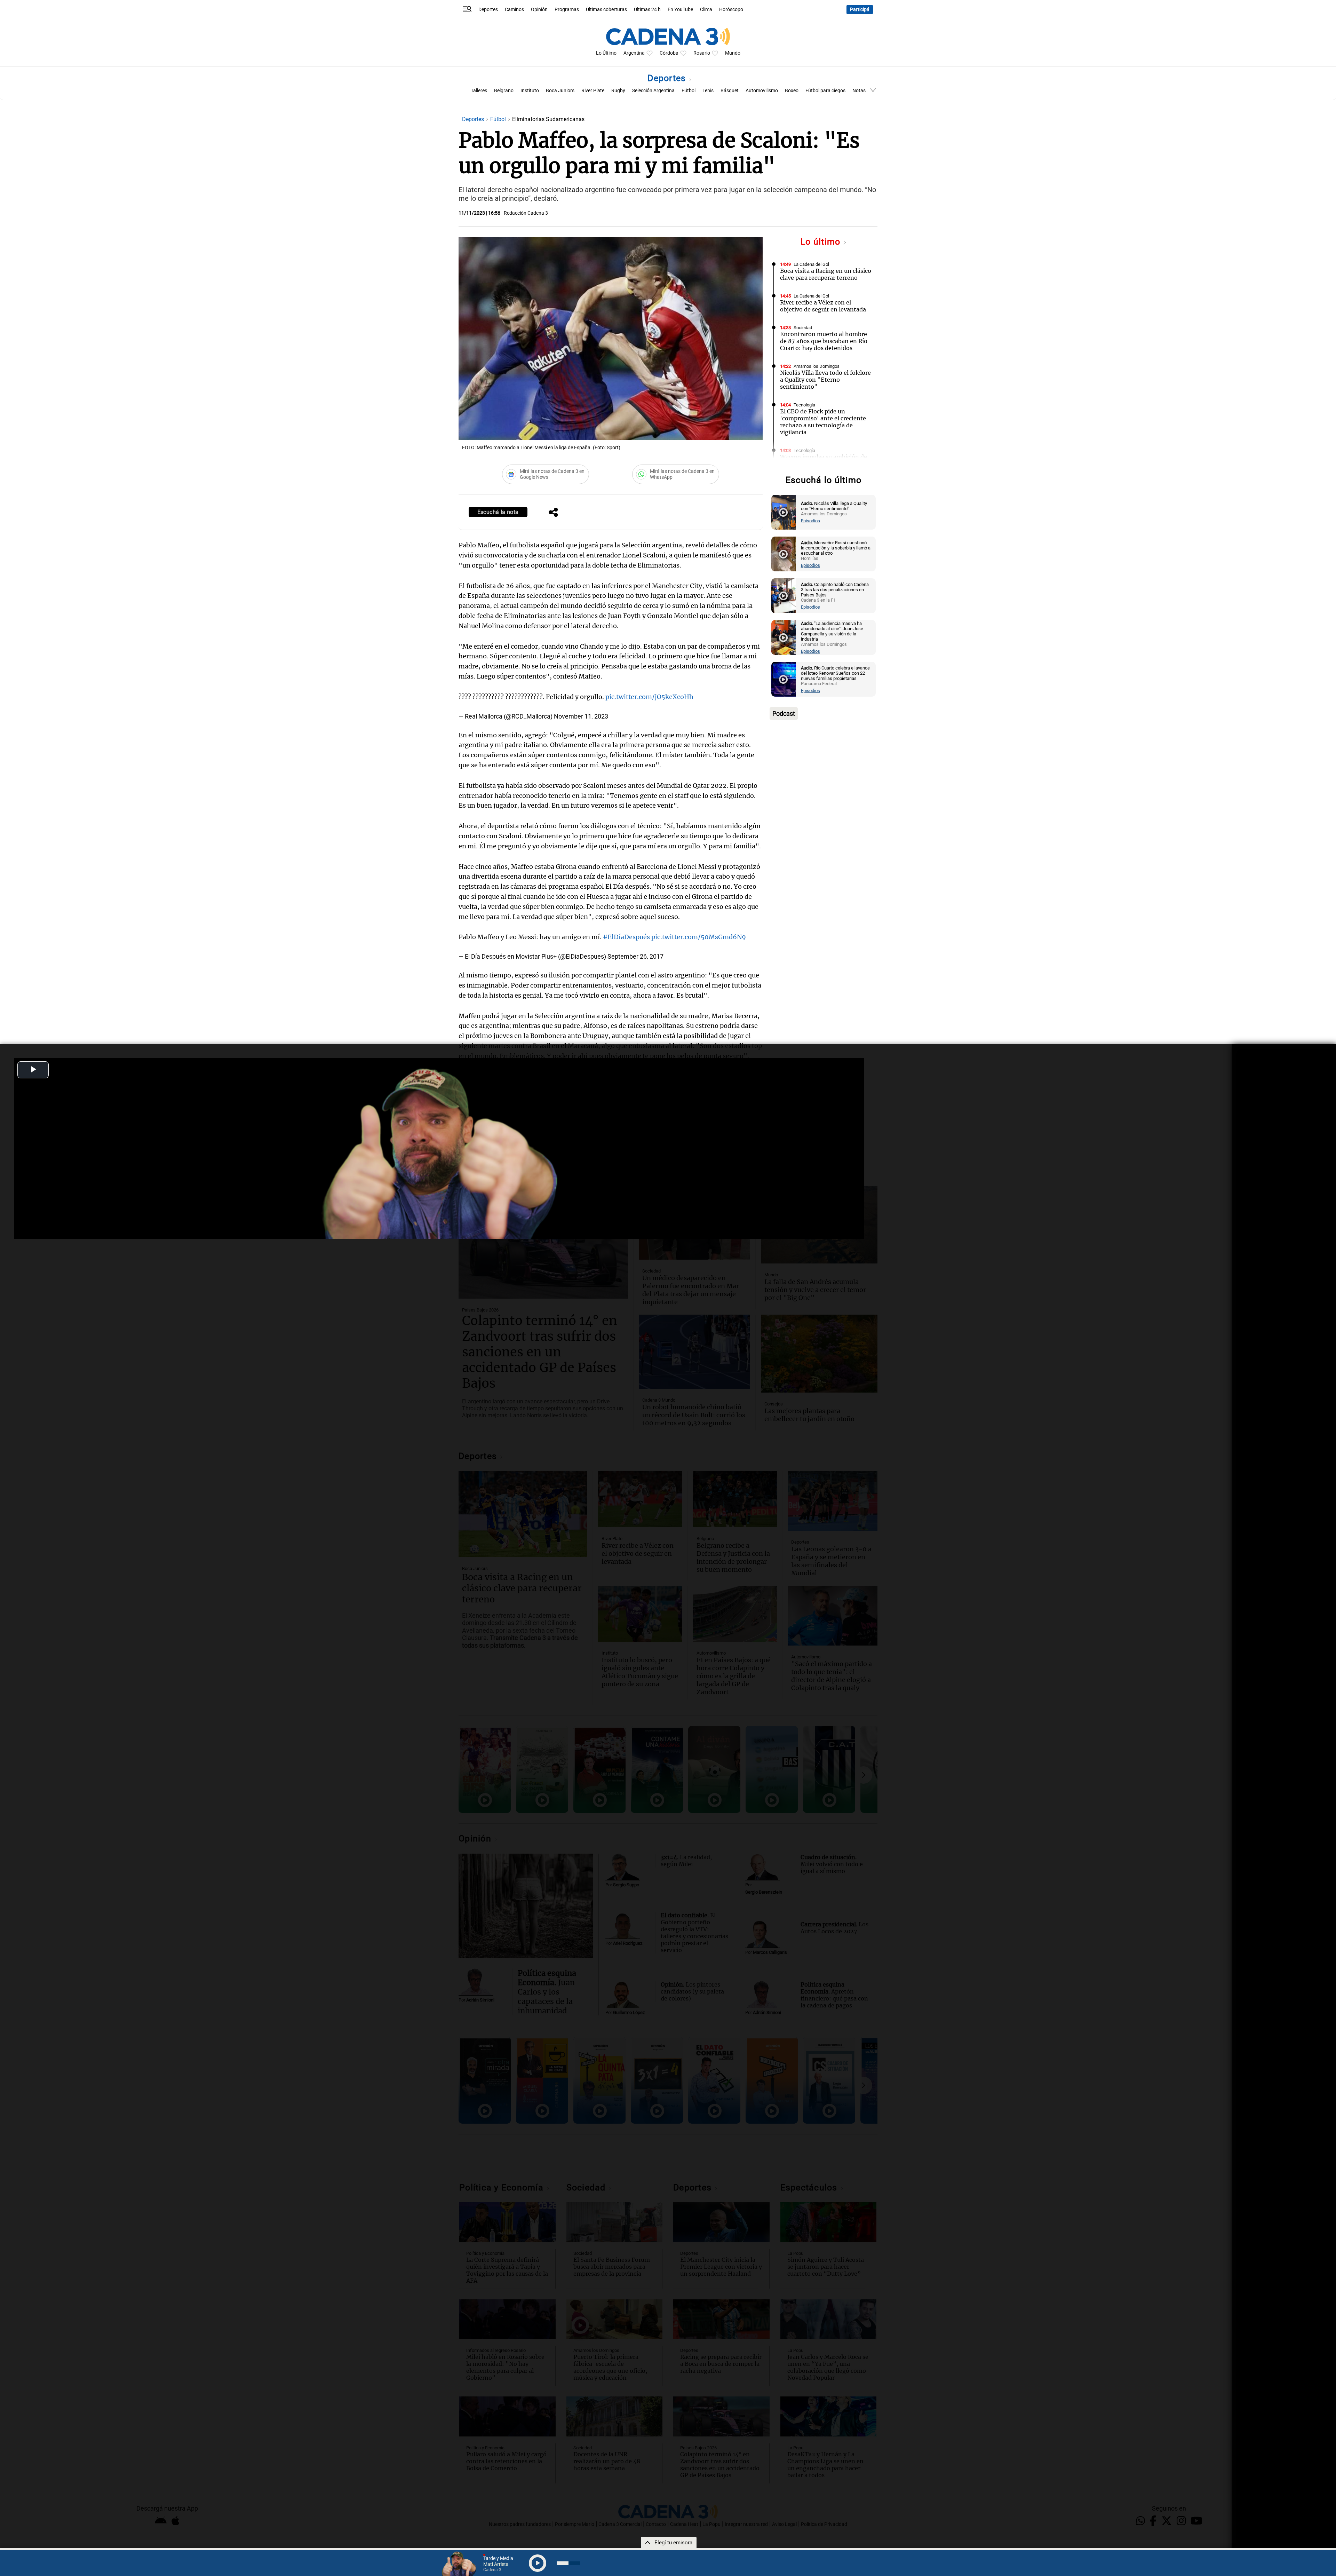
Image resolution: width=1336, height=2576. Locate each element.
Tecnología (804, 405)
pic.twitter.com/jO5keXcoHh (649, 697)
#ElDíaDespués (626, 937)
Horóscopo (731, 10)
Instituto (530, 91)
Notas (859, 91)
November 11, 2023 (581, 716)
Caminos (514, 10)
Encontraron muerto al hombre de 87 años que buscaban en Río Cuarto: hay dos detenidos (824, 341)
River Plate (593, 91)
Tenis (708, 91)
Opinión (539, 10)
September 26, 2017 (635, 956)
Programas (567, 10)
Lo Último (606, 53)
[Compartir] (553, 513)
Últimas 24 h (647, 10)
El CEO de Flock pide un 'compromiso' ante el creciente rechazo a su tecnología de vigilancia (823, 422)
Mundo (733, 53)
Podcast (784, 714)
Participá (860, 10)
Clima (706, 10)
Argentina (634, 53)
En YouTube (680, 10)
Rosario (702, 53)
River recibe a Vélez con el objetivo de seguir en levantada (823, 306)
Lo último (822, 242)
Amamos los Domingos (817, 366)
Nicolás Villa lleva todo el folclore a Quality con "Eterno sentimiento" (825, 380)
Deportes (488, 10)
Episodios (810, 521)
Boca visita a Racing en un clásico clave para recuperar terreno (826, 274)
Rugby (618, 91)
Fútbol (689, 91)
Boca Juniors (560, 91)
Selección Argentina (653, 91)
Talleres (479, 91)
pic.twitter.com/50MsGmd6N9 (699, 937)
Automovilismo (762, 91)
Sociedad (803, 328)
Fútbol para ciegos (825, 91)
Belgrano (504, 91)
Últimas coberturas (606, 10)
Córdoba (669, 53)
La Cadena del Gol (811, 264)
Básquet (730, 91)
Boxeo (792, 91)
